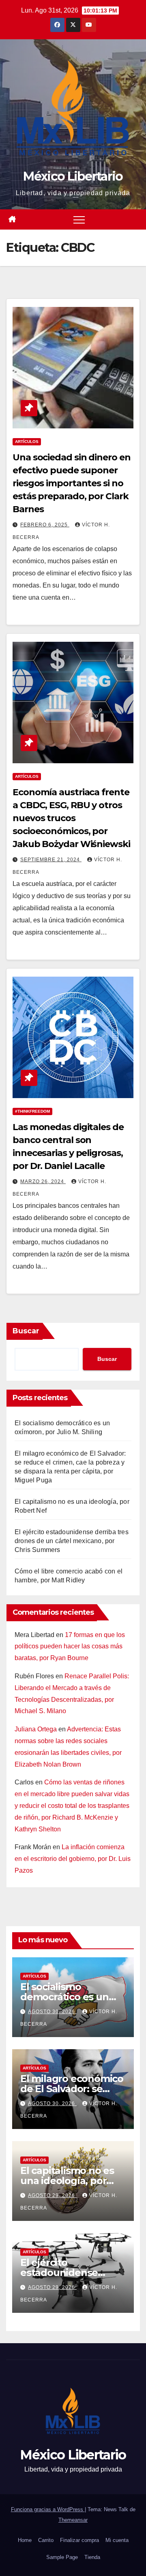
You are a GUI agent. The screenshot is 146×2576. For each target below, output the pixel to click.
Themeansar (73, 2520)
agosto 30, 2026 (52, 2012)
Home (25, 2540)
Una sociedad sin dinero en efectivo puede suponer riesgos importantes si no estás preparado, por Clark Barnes (71, 483)
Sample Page (62, 2557)
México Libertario (73, 176)
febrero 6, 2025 (45, 525)
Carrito (46, 2540)
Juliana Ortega (36, 1729)
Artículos (27, 442)
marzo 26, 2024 (43, 1182)
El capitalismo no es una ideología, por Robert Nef (67, 2181)
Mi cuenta (117, 2540)
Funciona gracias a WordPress (48, 2509)
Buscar (26, 1331)
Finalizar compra (79, 2540)
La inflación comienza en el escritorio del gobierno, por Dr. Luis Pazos (73, 1859)
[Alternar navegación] (79, 219)
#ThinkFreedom (32, 1111)
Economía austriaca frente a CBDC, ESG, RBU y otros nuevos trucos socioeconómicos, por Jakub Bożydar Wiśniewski (71, 818)
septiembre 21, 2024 (51, 860)
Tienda (92, 2557)
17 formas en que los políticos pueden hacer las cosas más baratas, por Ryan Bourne (70, 1647)
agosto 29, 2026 (52, 2195)
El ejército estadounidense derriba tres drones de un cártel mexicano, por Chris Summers (72, 1541)
